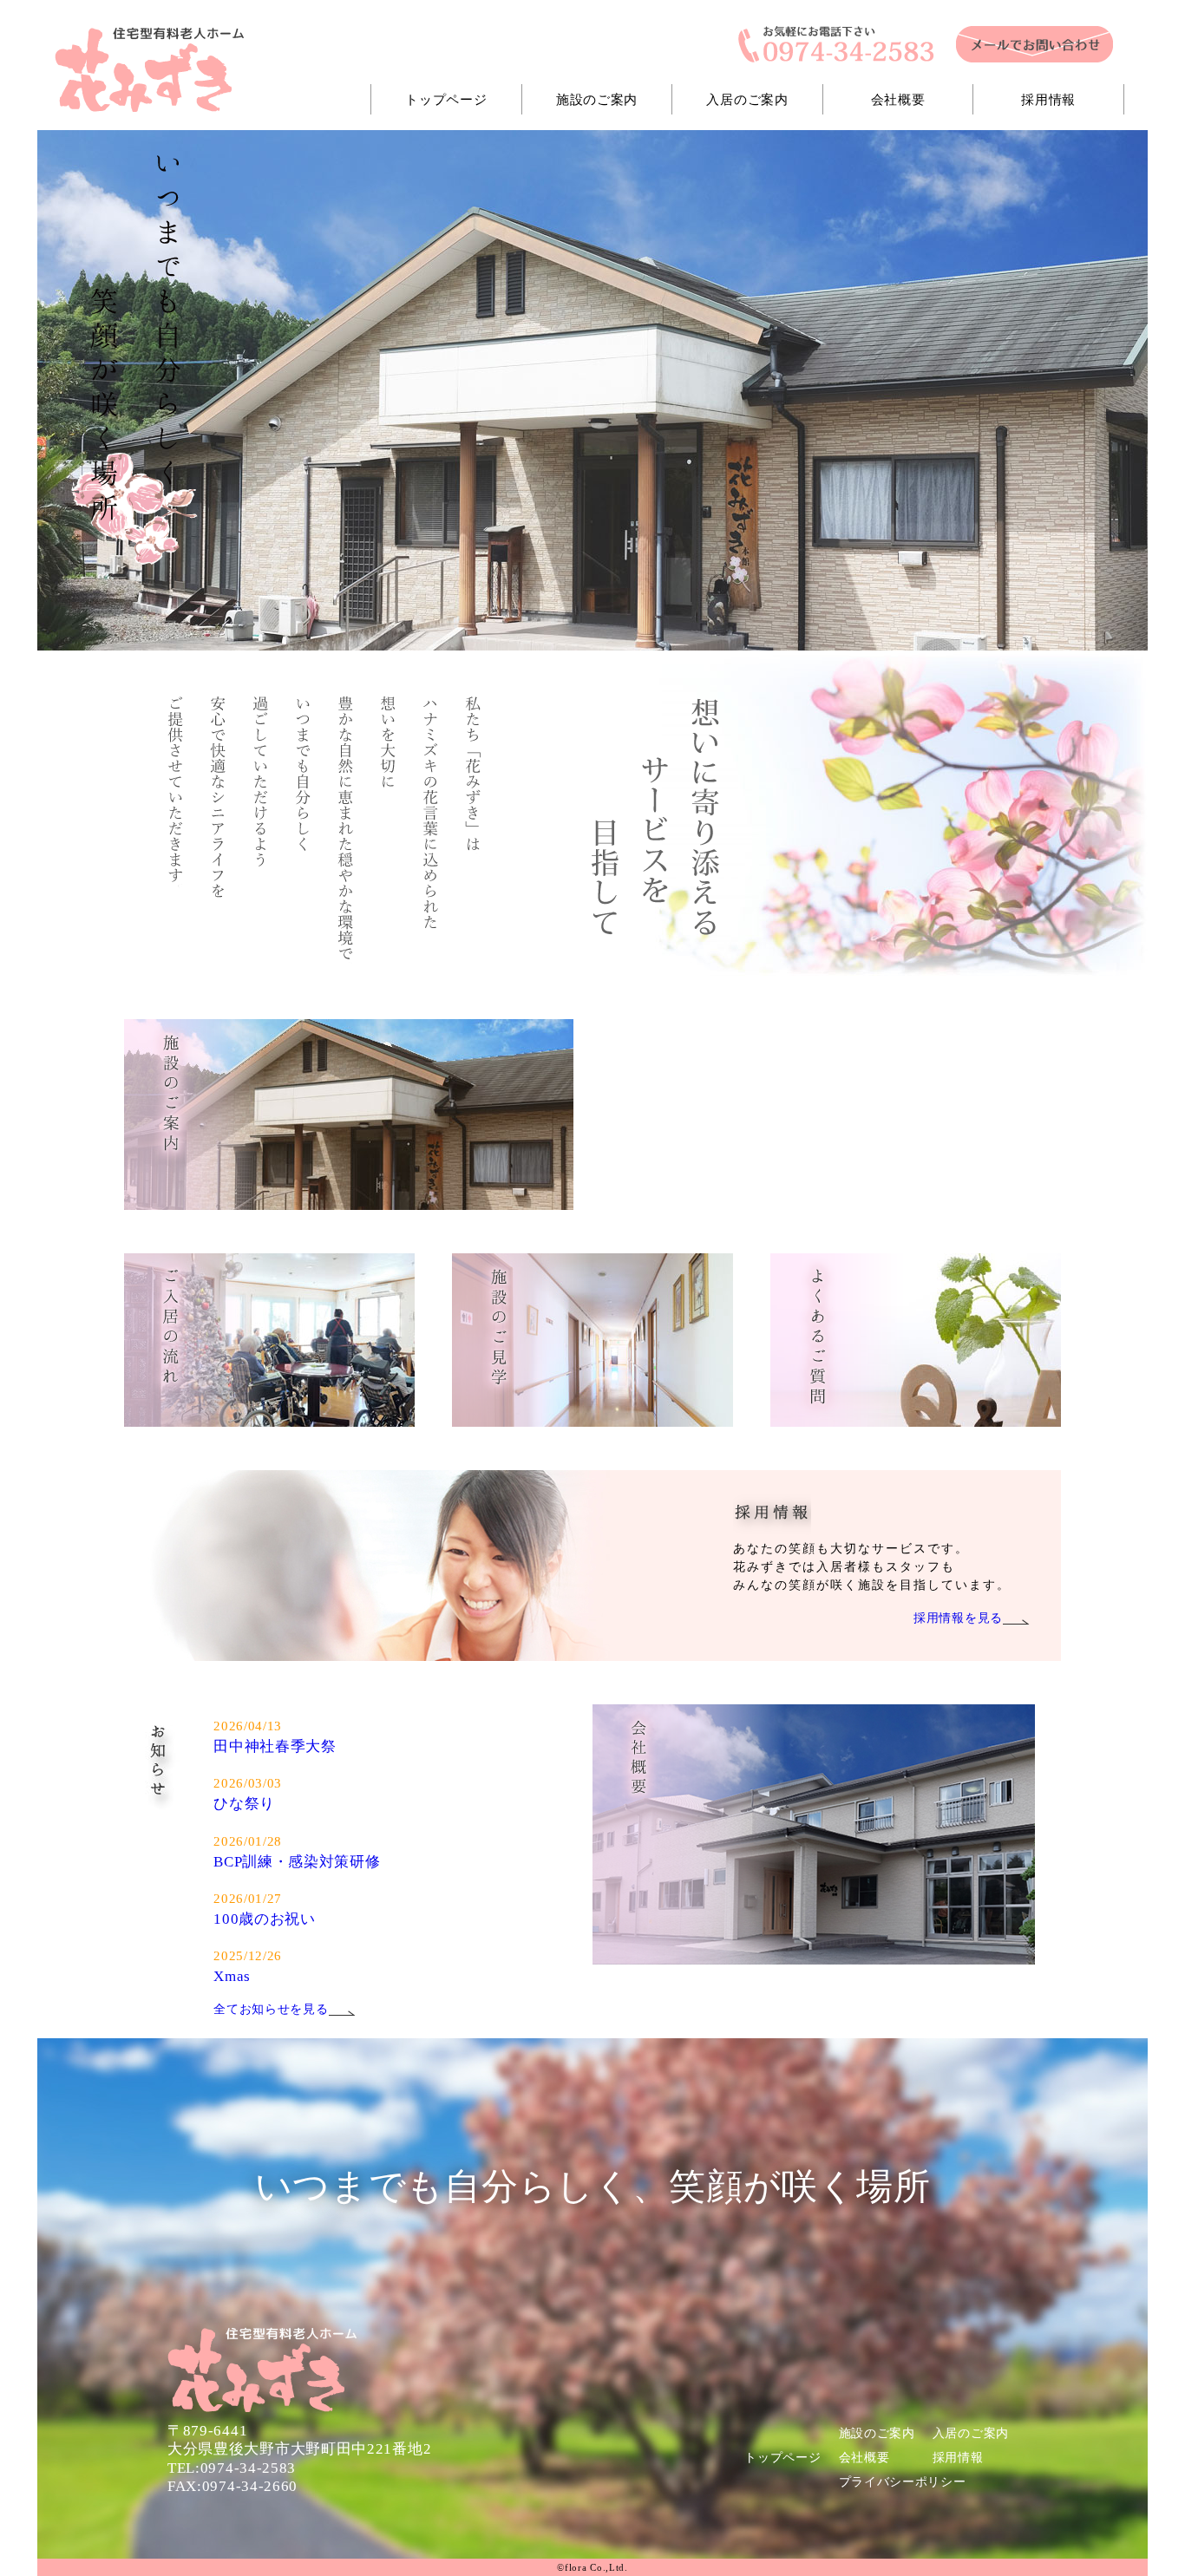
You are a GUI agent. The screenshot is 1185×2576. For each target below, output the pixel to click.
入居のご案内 (747, 99)
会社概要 (898, 99)
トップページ (446, 99)
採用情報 (1048, 99)
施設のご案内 (597, 99)
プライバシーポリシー (903, 2482)
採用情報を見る (958, 1618)
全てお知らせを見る (271, 2009)
